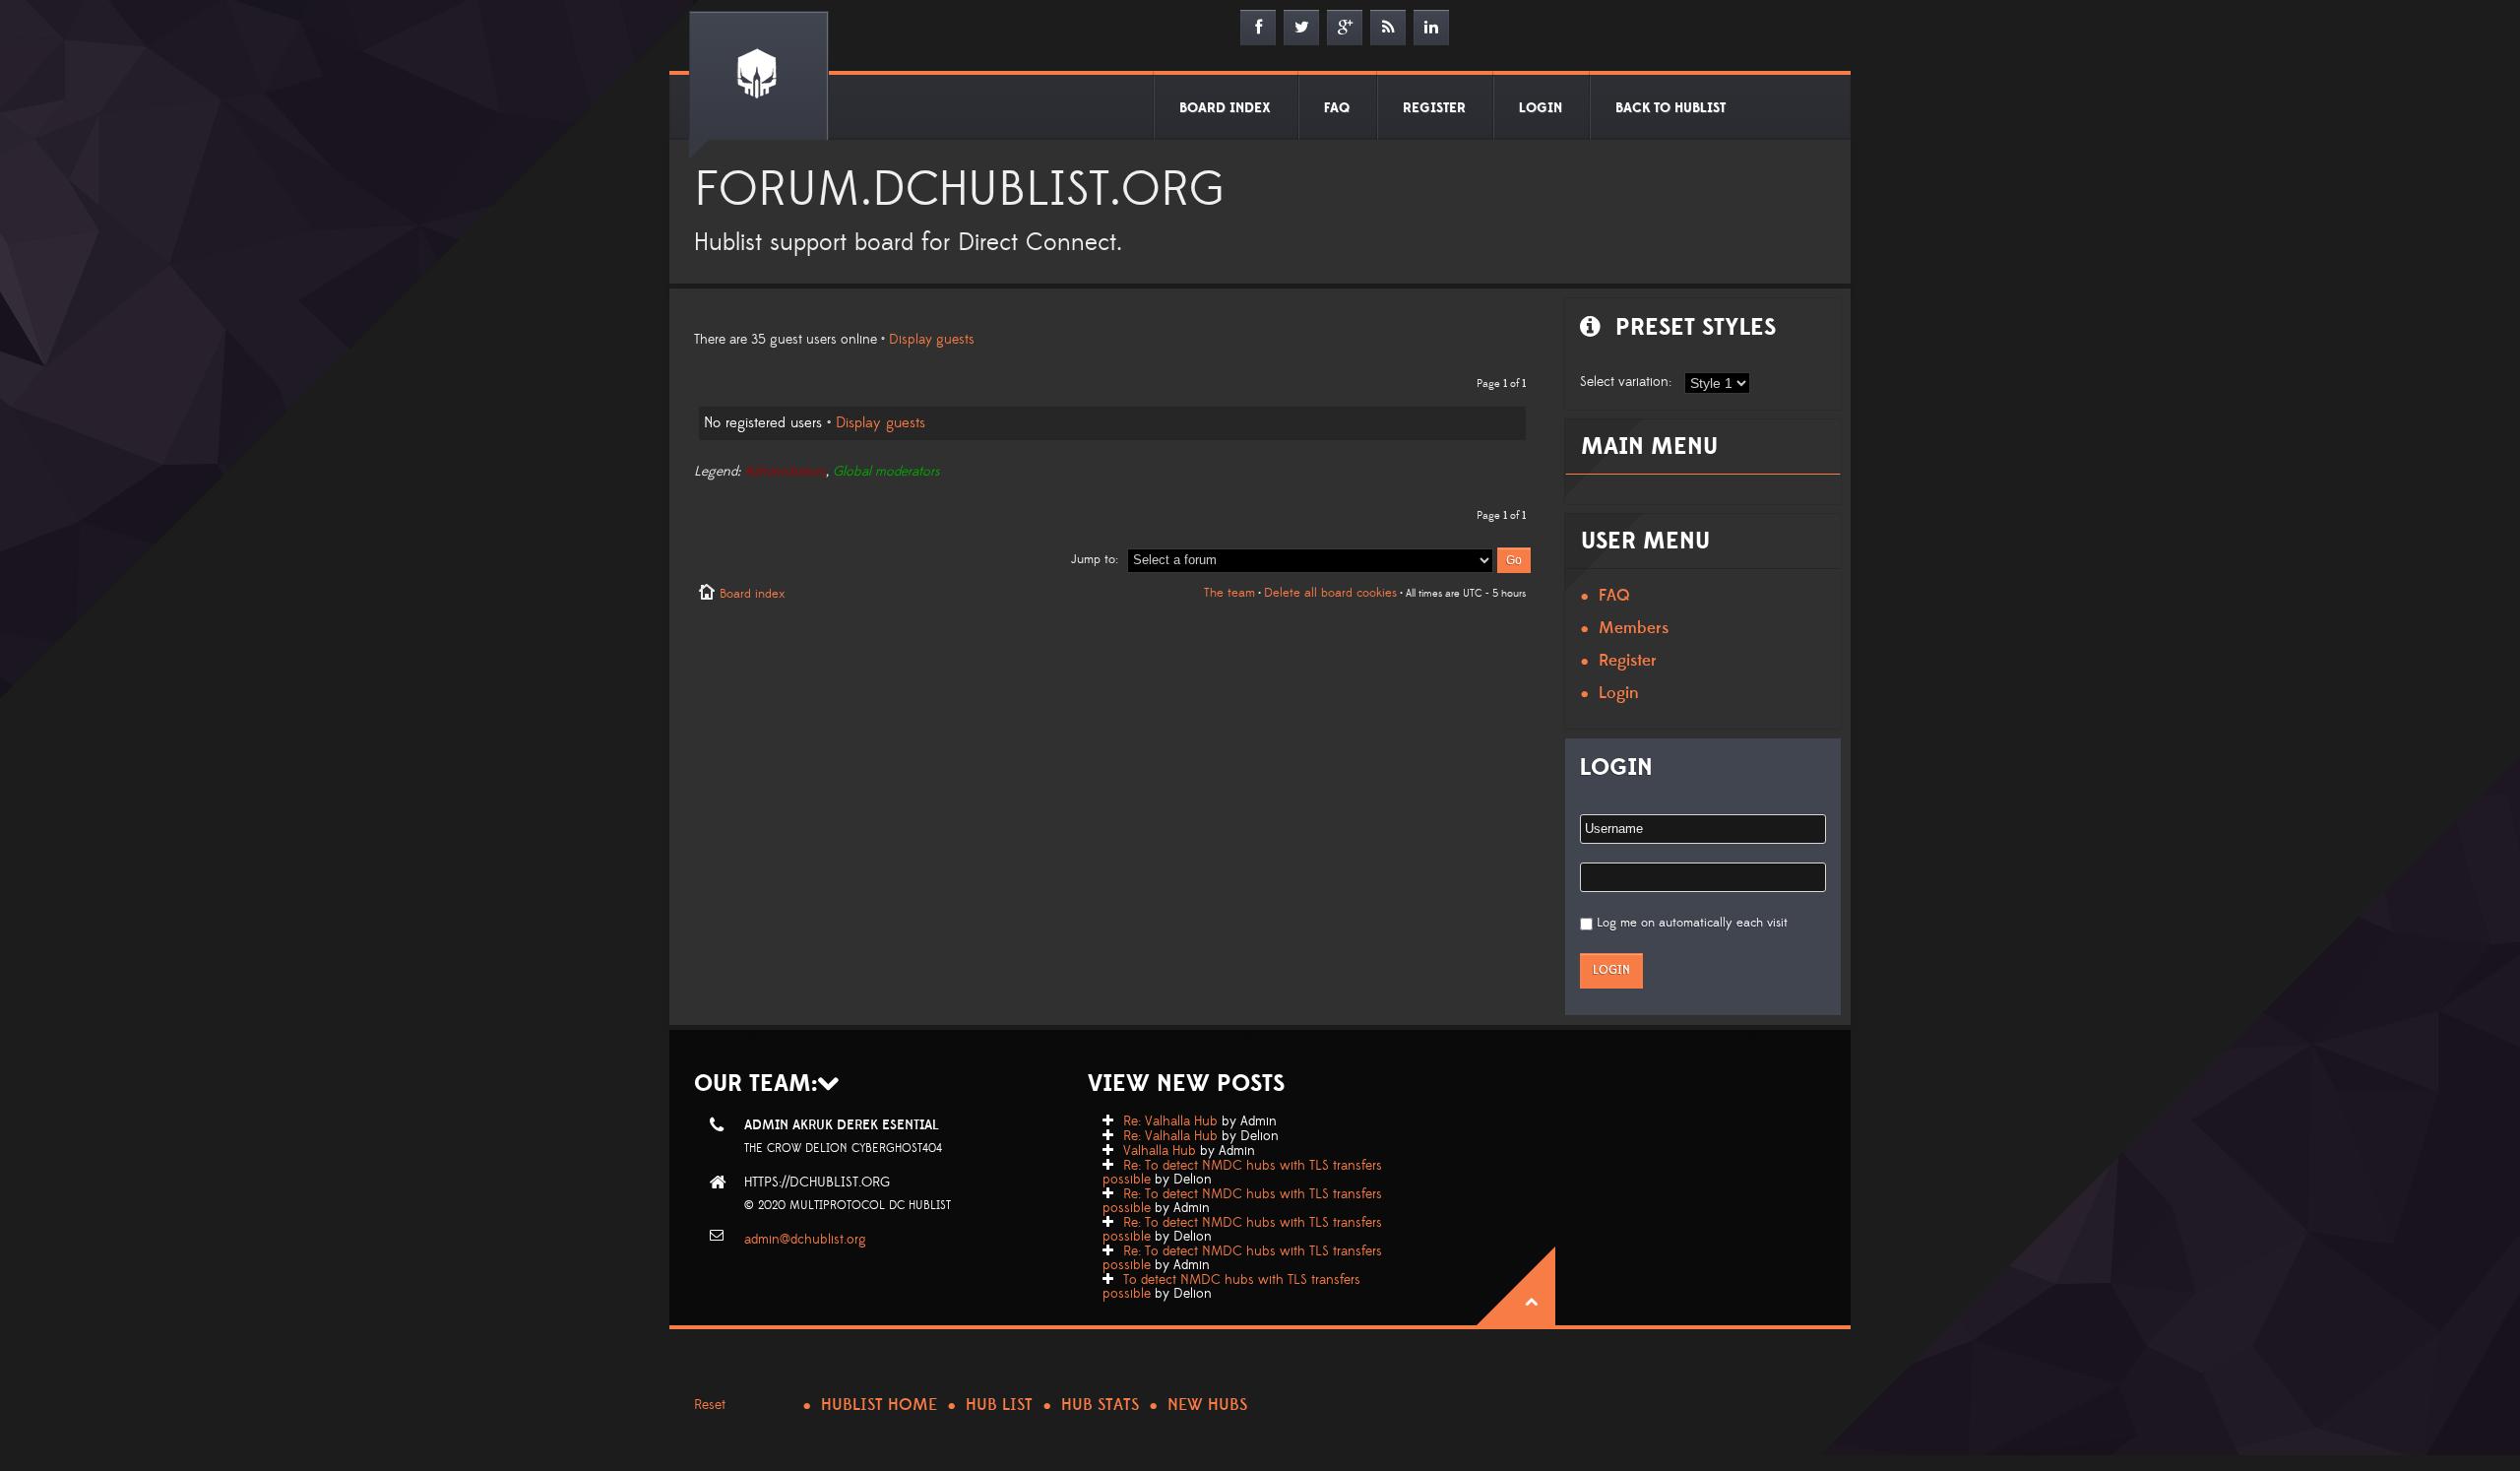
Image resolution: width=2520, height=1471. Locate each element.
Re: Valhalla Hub (1170, 1121)
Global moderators (886, 472)
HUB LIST (999, 1405)
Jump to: (1095, 559)
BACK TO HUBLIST (1670, 108)
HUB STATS (1100, 1405)
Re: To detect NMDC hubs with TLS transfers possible (1242, 1173)
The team (1229, 593)
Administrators (785, 472)
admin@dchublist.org (805, 1240)
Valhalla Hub (1160, 1151)
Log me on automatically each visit (1692, 923)
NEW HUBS (1207, 1405)
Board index (752, 594)
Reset (710, 1405)
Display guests (932, 340)
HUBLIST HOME (879, 1405)
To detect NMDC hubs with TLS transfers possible (1231, 1287)
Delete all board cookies (1330, 593)
